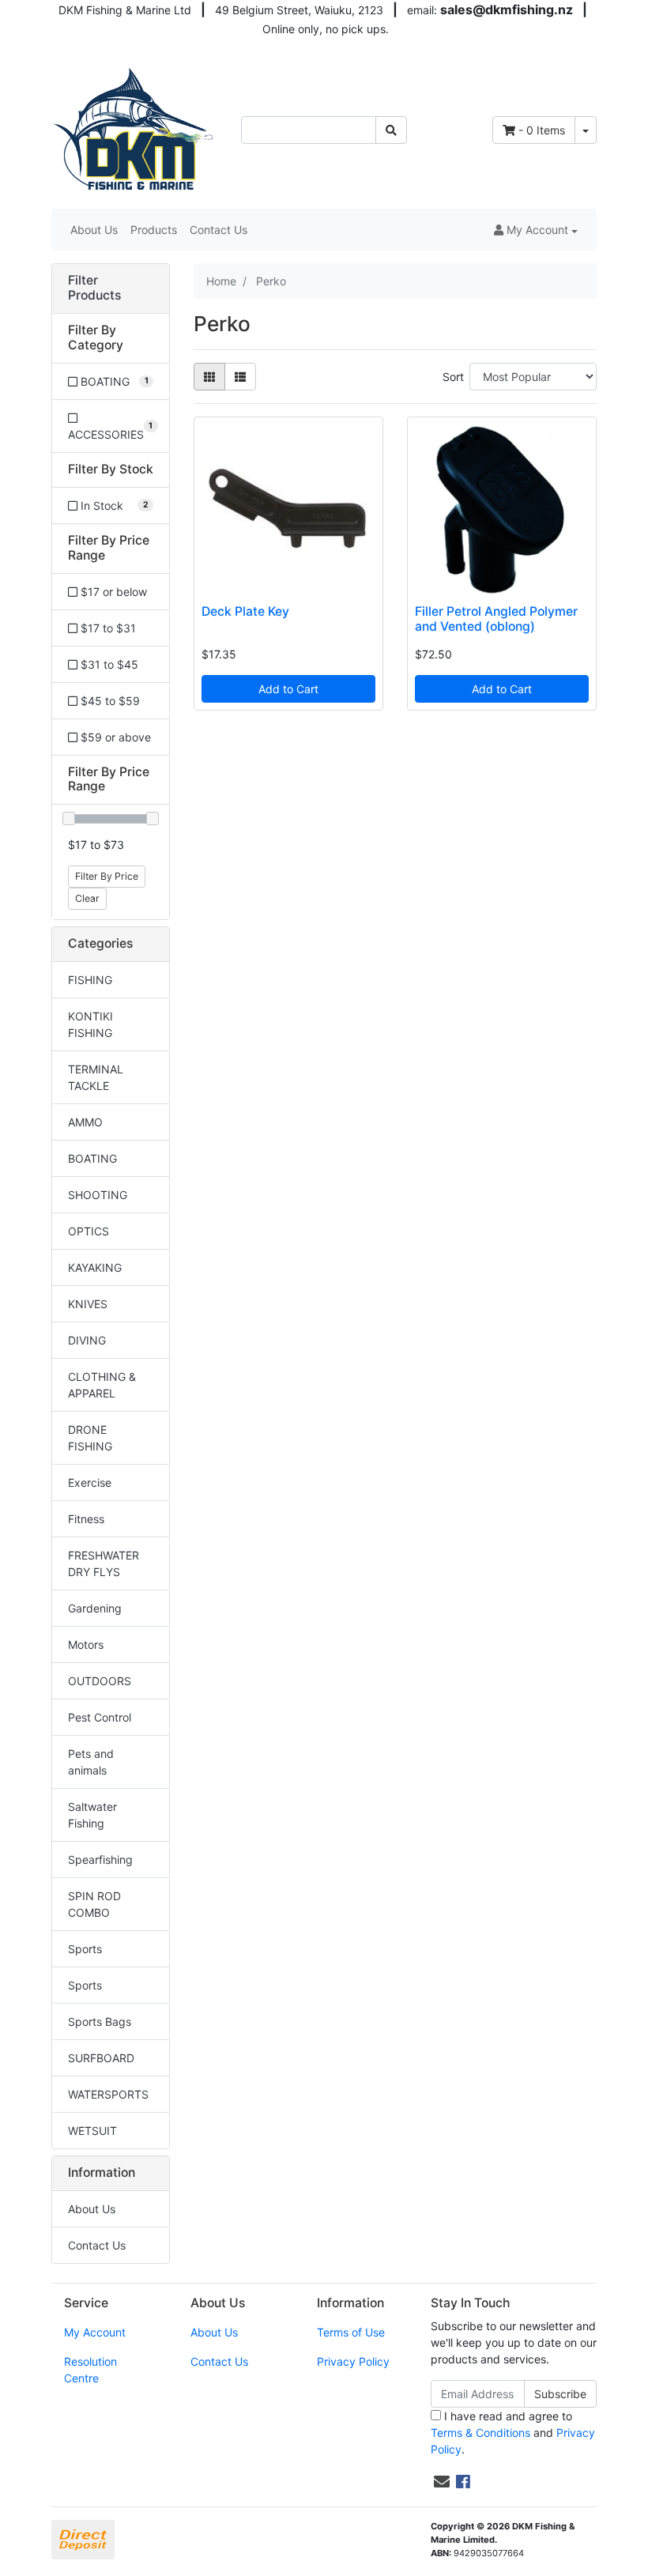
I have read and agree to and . (513, 2433)
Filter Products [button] (94, 288)
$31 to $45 (108, 664)
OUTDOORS (100, 1681)
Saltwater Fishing (92, 1815)
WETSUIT (92, 2131)
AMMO (85, 1122)
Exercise (90, 1482)
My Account (95, 2332)
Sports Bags (100, 2022)
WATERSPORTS (108, 2094)
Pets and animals (91, 1762)
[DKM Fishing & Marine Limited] (134, 128)
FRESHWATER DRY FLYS (104, 1563)
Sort (453, 377)
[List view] (240, 377)
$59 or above (114, 737)
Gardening (95, 1608)
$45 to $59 (109, 701)
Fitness (86, 1519)
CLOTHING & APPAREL (102, 1385)
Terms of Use (351, 2332)
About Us (94, 230)
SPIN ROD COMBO (94, 1904)
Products (154, 230)
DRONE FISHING (90, 1438)
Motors (86, 1644)
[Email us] (442, 2482)
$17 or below (112, 592)
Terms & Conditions (480, 2433)
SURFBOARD (101, 2058)
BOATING (92, 1158)
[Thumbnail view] (209, 377)
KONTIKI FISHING (90, 1024)
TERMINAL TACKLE (96, 1077)
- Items (542, 130)
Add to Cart (288, 689)
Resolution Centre (90, 2370)
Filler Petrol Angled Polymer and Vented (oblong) (496, 619)
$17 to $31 (107, 628)
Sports (85, 1949)
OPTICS (89, 1231)
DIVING (87, 1340)
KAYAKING (95, 1267)
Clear (87, 898)
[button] (536, 230)
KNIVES (88, 1304)
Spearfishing (100, 1859)
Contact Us (219, 230)
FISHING (90, 980)
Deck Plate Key (245, 611)
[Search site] (391, 130)
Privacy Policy (353, 2361)
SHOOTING (98, 1195)
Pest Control (100, 1717)
